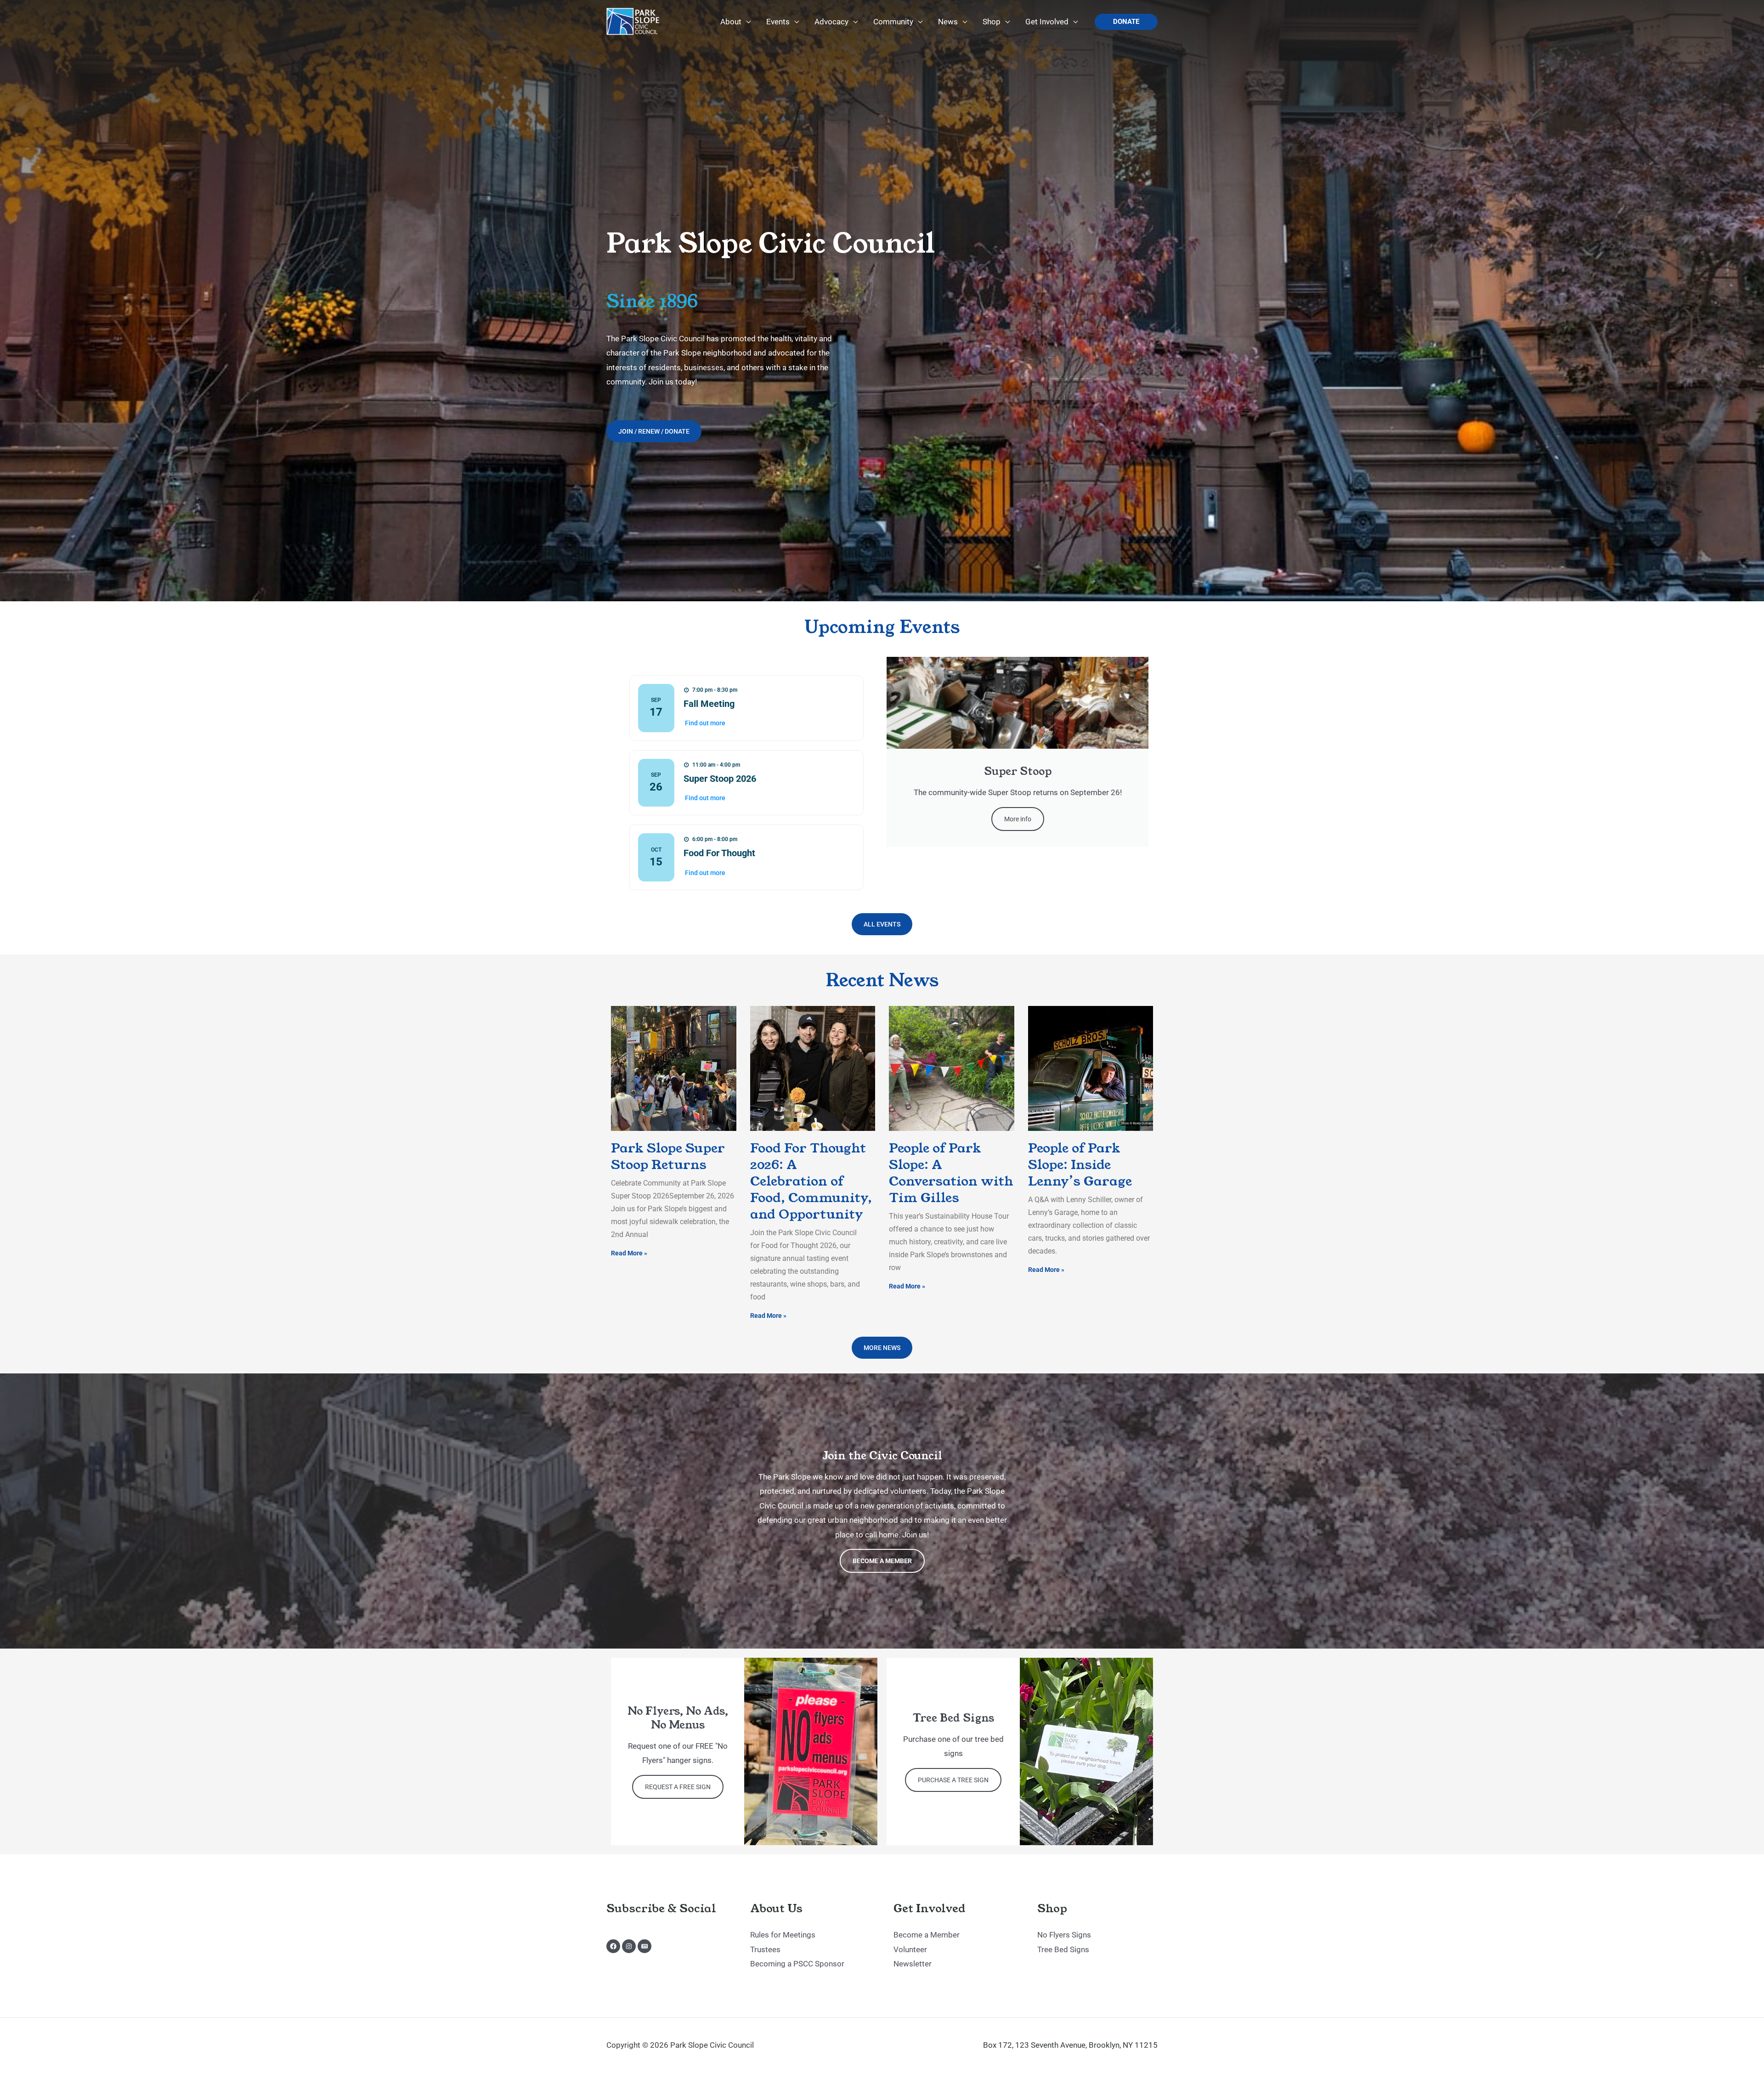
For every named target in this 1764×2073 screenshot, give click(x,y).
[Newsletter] (645, 1946)
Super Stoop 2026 (720, 779)
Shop (992, 22)
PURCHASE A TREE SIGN (953, 1780)
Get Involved (1047, 22)
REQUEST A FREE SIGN (678, 1787)
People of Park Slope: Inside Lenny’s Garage (1080, 1165)
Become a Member (882, 1561)
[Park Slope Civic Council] (634, 21)
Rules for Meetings (783, 1935)
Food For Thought (719, 853)
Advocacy (831, 22)
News (948, 22)
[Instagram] (629, 1946)
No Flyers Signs (1064, 1935)
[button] (1126, 22)
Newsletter (913, 1964)
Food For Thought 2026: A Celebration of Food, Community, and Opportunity (811, 1181)
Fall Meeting (709, 704)
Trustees (765, 1949)
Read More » (629, 1253)
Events (778, 22)
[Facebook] (613, 1946)
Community (893, 22)
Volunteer (910, 1949)
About (731, 22)
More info (1018, 819)
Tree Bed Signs (1063, 1949)
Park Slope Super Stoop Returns (668, 1156)
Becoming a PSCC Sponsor (797, 1964)
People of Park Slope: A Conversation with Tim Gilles (951, 1173)
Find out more (705, 723)
